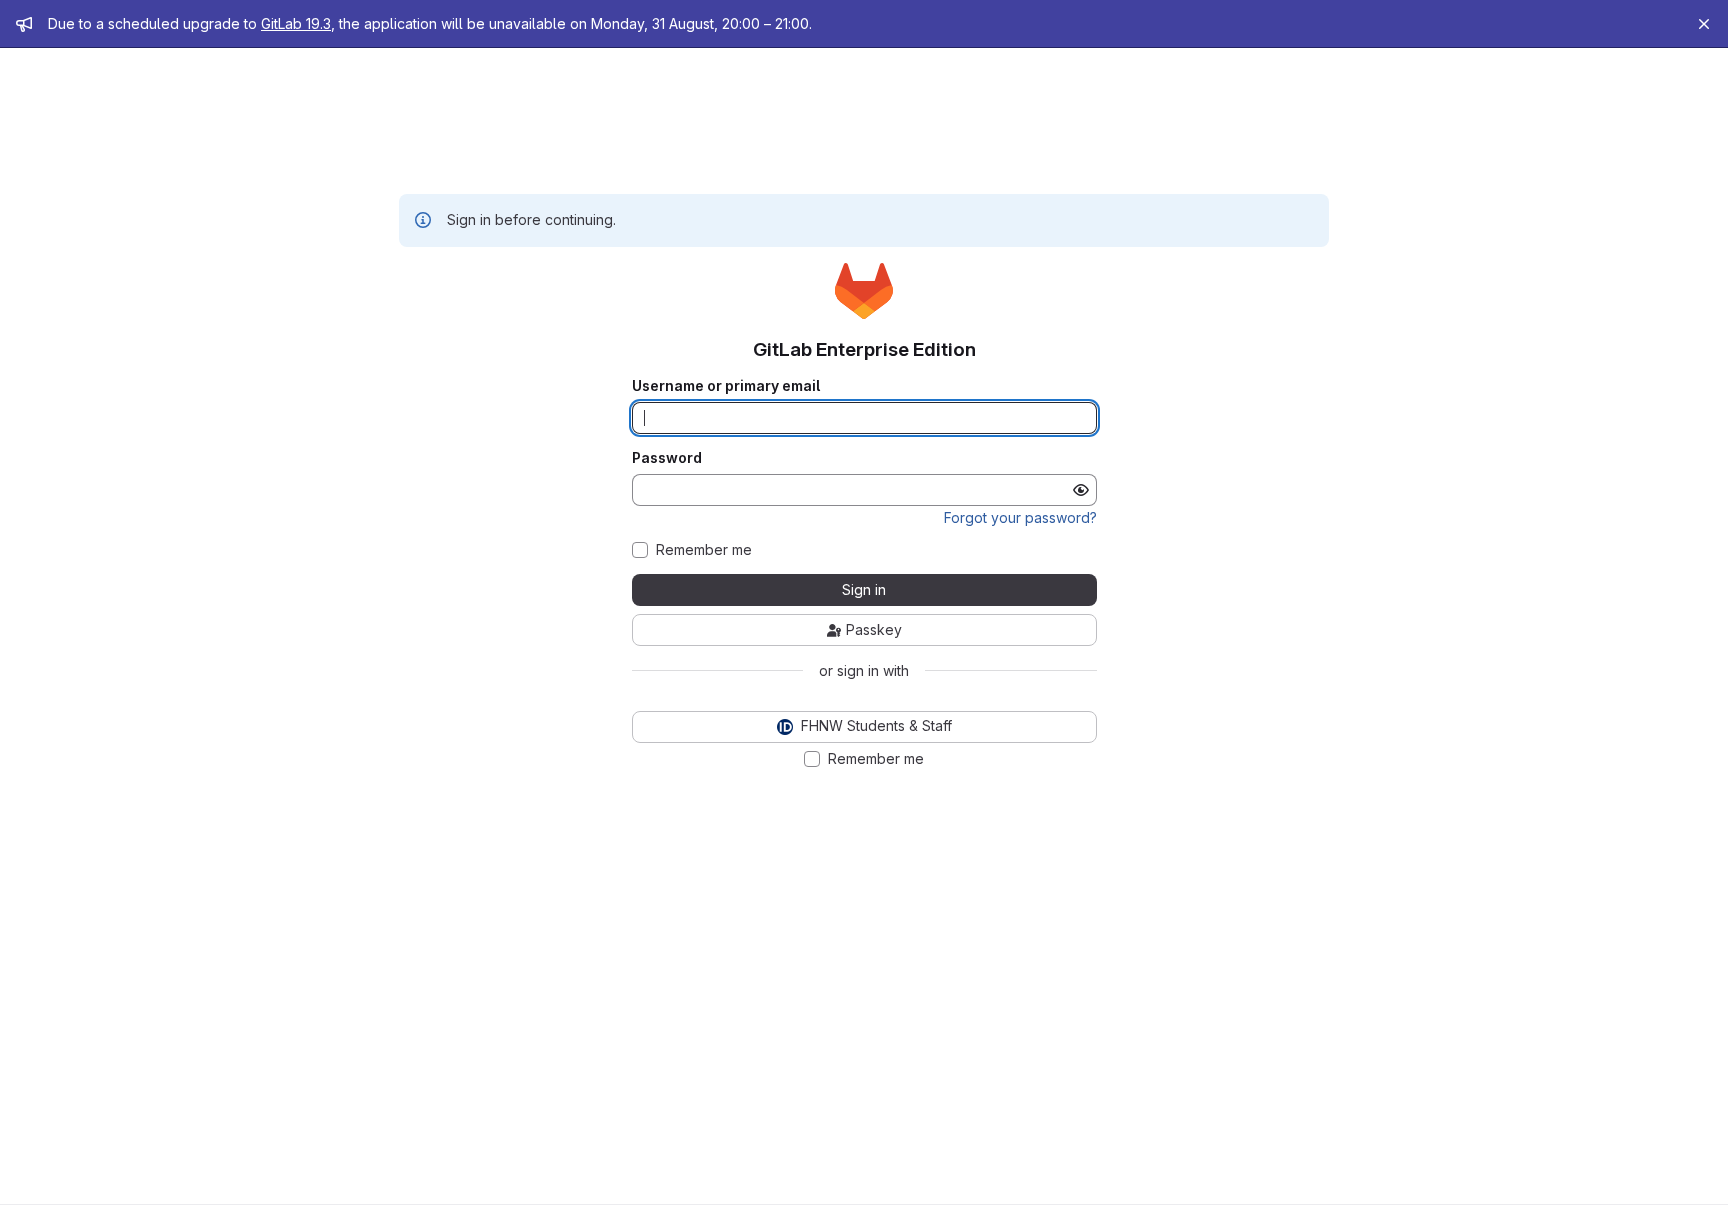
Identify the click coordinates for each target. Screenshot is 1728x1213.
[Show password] (1081, 490)
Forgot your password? (1020, 517)
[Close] (1704, 24)
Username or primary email (726, 386)
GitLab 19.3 (296, 23)
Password (667, 458)
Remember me (704, 550)
